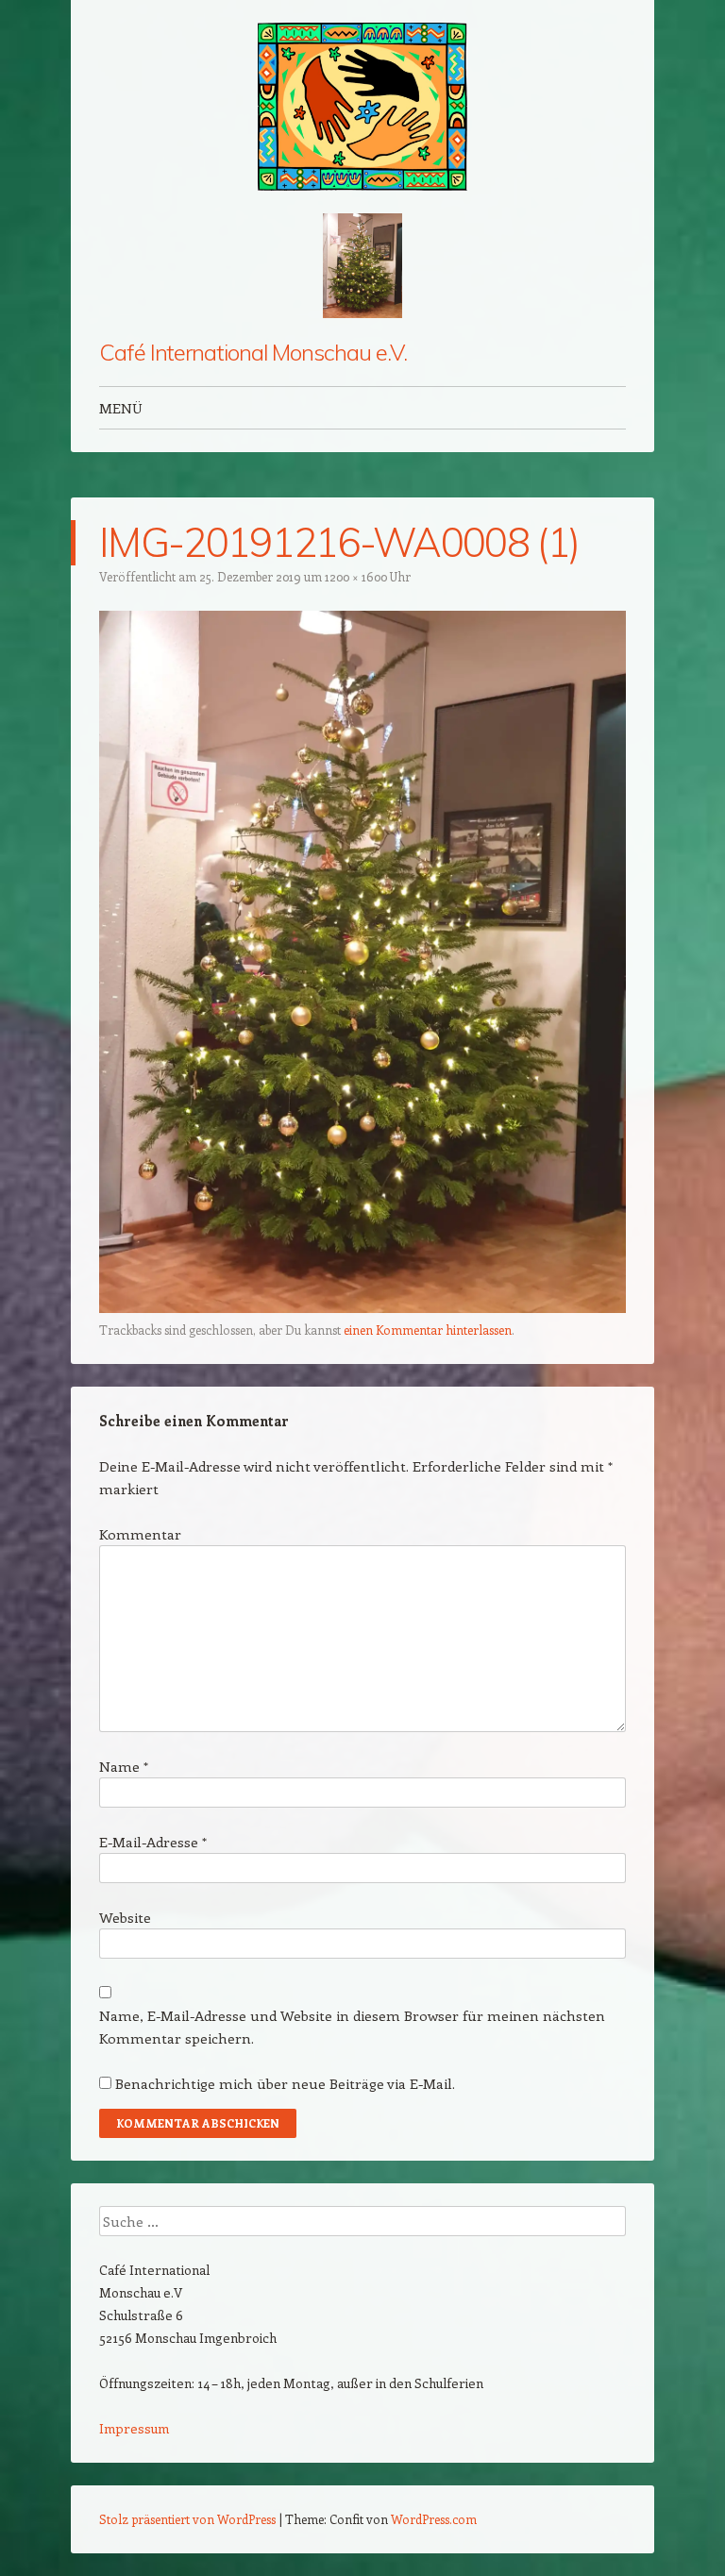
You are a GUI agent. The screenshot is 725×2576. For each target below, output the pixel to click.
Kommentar (140, 1534)
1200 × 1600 (356, 576)
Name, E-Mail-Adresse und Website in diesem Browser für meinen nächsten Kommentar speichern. (352, 2027)
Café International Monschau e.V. (253, 352)
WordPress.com (434, 2519)
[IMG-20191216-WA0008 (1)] (362, 1307)
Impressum (134, 2428)
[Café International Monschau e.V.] (362, 107)
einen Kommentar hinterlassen (428, 1330)
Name (124, 1766)
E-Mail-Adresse (153, 1842)
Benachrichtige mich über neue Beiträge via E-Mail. (285, 2083)
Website (125, 1917)
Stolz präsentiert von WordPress (187, 2519)
